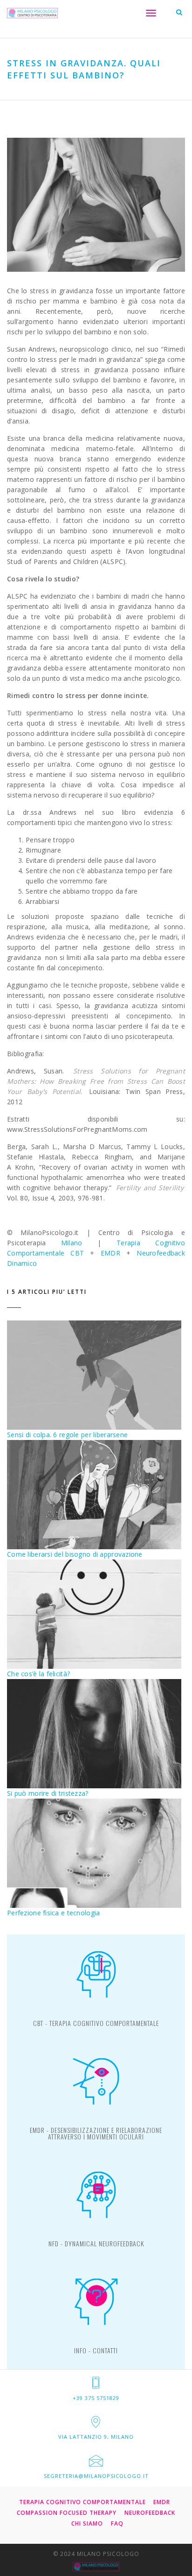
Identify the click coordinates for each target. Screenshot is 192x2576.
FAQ (117, 2523)
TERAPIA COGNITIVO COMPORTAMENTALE (82, 2502)
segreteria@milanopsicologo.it (96, 2476)
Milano (72, 1243)
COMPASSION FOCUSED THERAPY (67, 2513)
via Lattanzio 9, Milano (96, 2437)
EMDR (110, 1253)
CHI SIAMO (87, 2523)
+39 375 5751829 (96, 2398)
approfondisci (96, 2027)
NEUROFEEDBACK (150, 2513)
